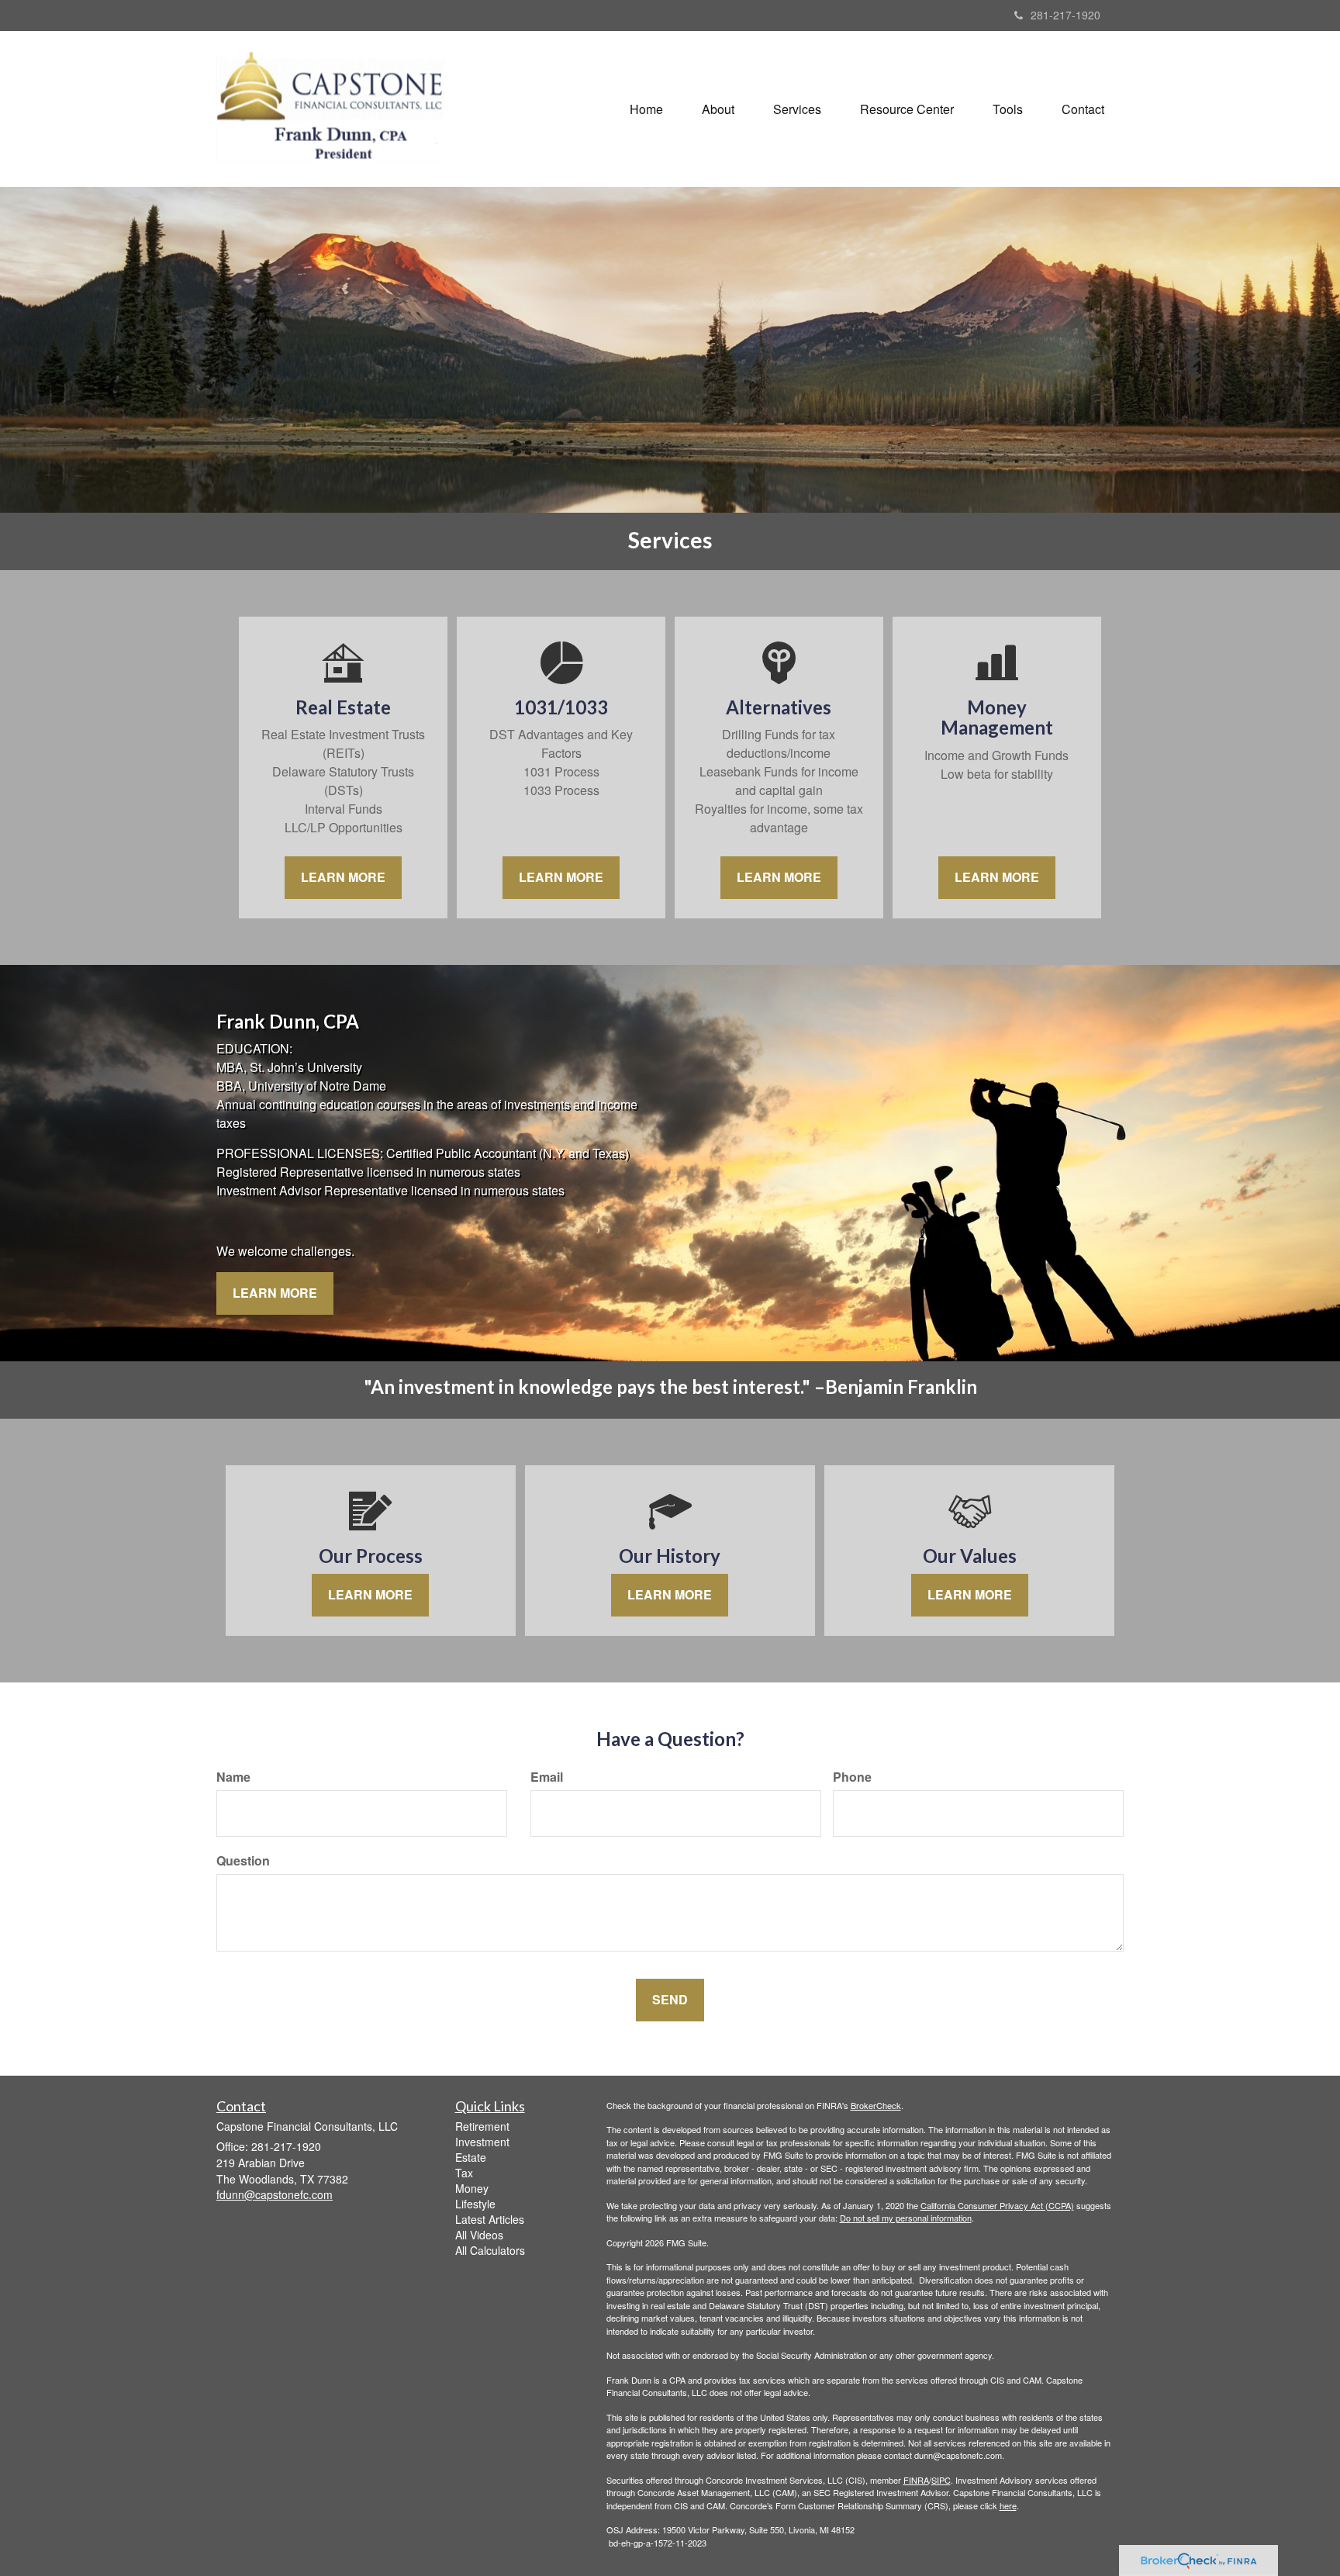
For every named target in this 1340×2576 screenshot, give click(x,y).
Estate (471, 2157)
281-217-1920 (1065, 15)
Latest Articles (490, 2219)
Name (233, 1777)
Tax (464, 2173)
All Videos (479, 2235)
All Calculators (490, 2250)
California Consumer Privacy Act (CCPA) (997, 2205)
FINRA (916, 2480)
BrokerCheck (876, 2105)
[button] (718, 109)
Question (243, 1861)
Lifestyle (475, 2204)
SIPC (941, 2480)
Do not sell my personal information (906, 2218)
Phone (852, 1777)
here (1008, 2505)
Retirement (482, 2126)
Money (472, 2188)
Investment (482, 2142)
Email (547, 1777)
